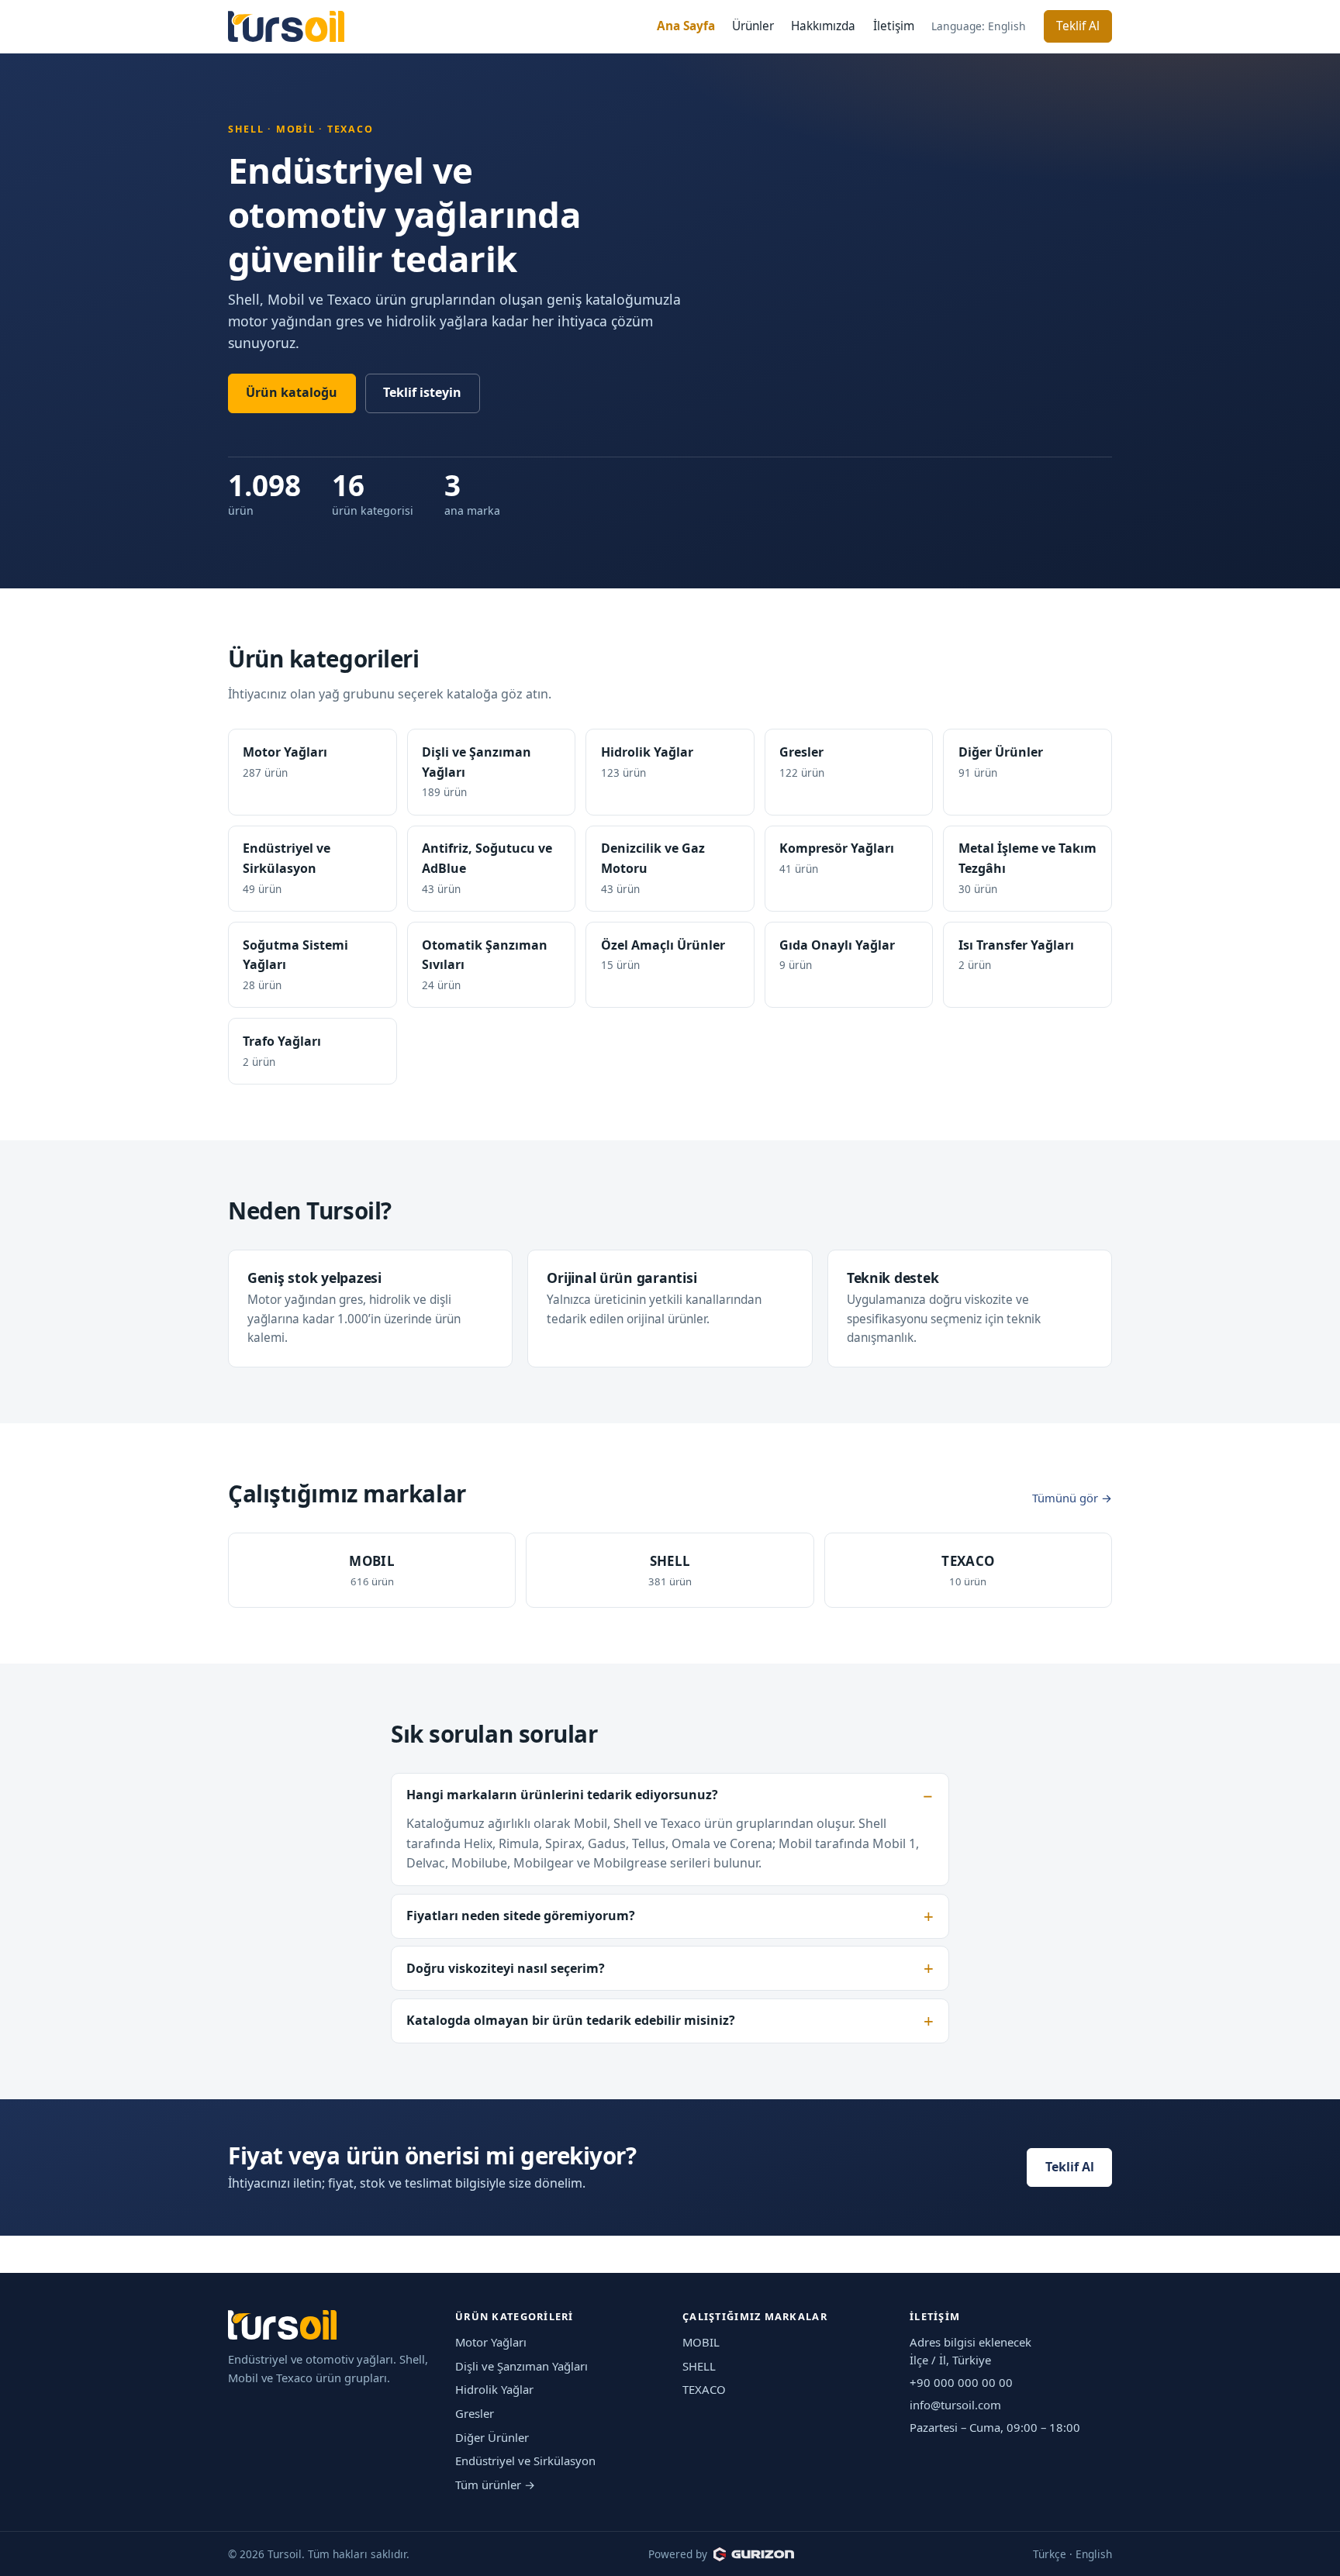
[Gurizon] (754, 2554)
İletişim (894, 26)
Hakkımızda (823, 26)
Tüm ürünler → (495, 2485)
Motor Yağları (491, 2342)
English (1094, 2554)
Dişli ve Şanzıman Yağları (521, 2366)
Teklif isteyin (422, 392)
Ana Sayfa (686, 26)
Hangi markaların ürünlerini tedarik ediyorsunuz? (562, 1795)
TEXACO (704, 2389)
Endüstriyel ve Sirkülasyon (525, 2460)
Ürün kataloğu (292, 392)
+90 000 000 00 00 (961, 2382)
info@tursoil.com (955, 2405)
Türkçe (1050, 2554)
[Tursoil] (286, 27)
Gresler (475, 2413)
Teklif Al (1078, 26)
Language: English (979, 26)
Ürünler (753, 26)
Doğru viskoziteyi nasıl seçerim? (506, 1968)
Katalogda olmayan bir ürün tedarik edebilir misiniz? (571, 2020)
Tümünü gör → (1072, 1498)
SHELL (699, 2366)
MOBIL (701, 2342)
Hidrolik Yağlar (494, 2389)
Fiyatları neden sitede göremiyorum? (521, 1916)
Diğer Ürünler (492, 2437)
